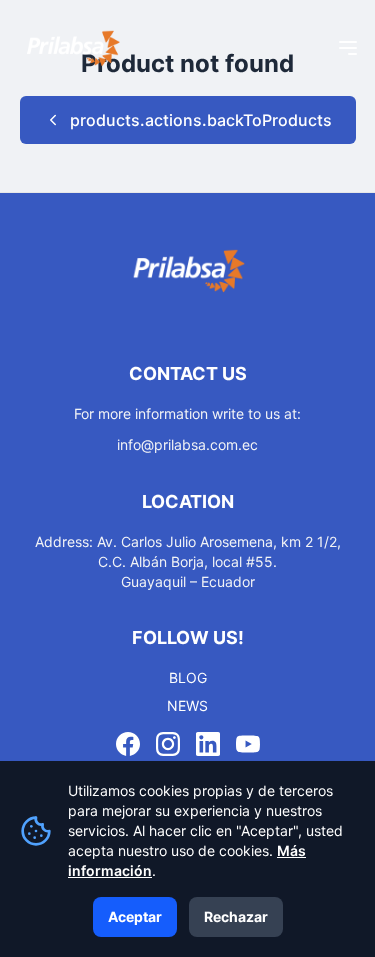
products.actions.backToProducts (201, 120)
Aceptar (135, 916)
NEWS (187, 705)
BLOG (188, 677)
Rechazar (236, 916)
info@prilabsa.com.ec (187, 444)
